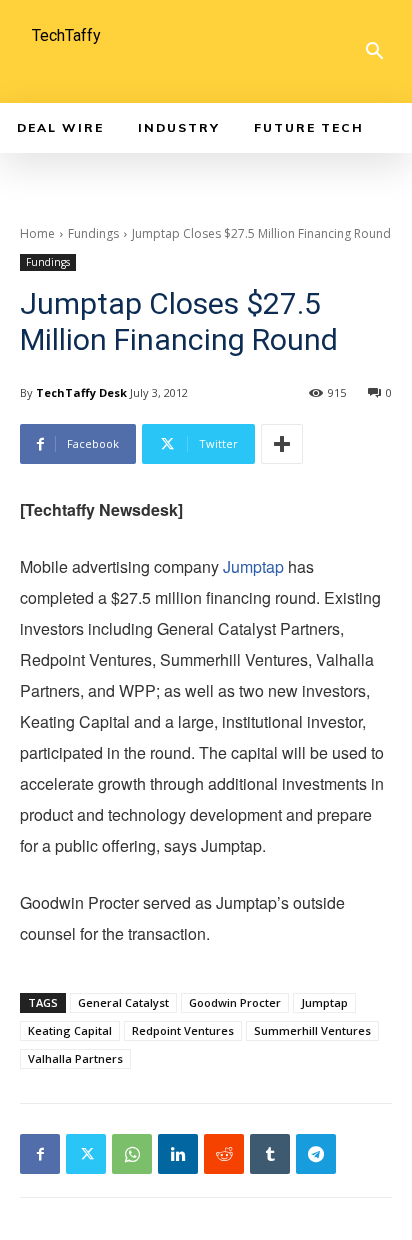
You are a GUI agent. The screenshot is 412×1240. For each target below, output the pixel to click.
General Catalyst (123, 1002)
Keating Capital (70, 1030)
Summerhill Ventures (312, 1030)
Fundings (93, 233)
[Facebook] (40, 1154)
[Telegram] (316, 1154)
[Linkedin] (178, 1154)
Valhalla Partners (75, 1058)
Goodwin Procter (235, 1002)
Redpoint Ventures (183, 1030)
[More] (282, 444)
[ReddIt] (224, 1154)
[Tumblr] (270, 1154)
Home (37, 233)
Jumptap (253, 566)
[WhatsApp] (132, 1154)
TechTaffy (66, 35)
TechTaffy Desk (81, 392)
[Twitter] (86, 1154)
